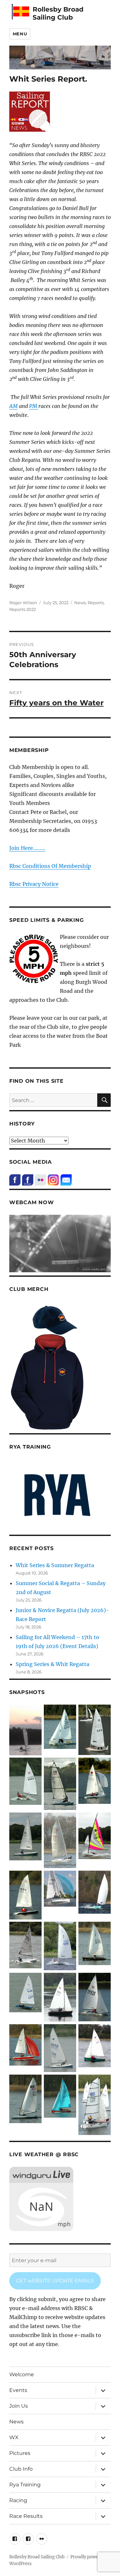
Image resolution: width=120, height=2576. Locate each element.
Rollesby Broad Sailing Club (58, 13)
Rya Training (25, 2485)
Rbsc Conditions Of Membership (50, 866)
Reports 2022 (23, 609)
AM (13, 406)
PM (34, 406)
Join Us (19, 2406)
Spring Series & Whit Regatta (52, 1664)
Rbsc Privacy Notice (34, 884)
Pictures (20, 2453)
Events (18, 2390)
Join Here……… (27, 848)
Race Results (26, 2516)
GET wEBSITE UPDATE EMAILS (55, 2281)
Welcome (22, 2374)
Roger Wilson (23, 603)
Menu (20, 34)
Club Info (21, 2469)
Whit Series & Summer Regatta (55, 1565)
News (80, 603)
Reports (96, 603)
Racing (18, 2500)
